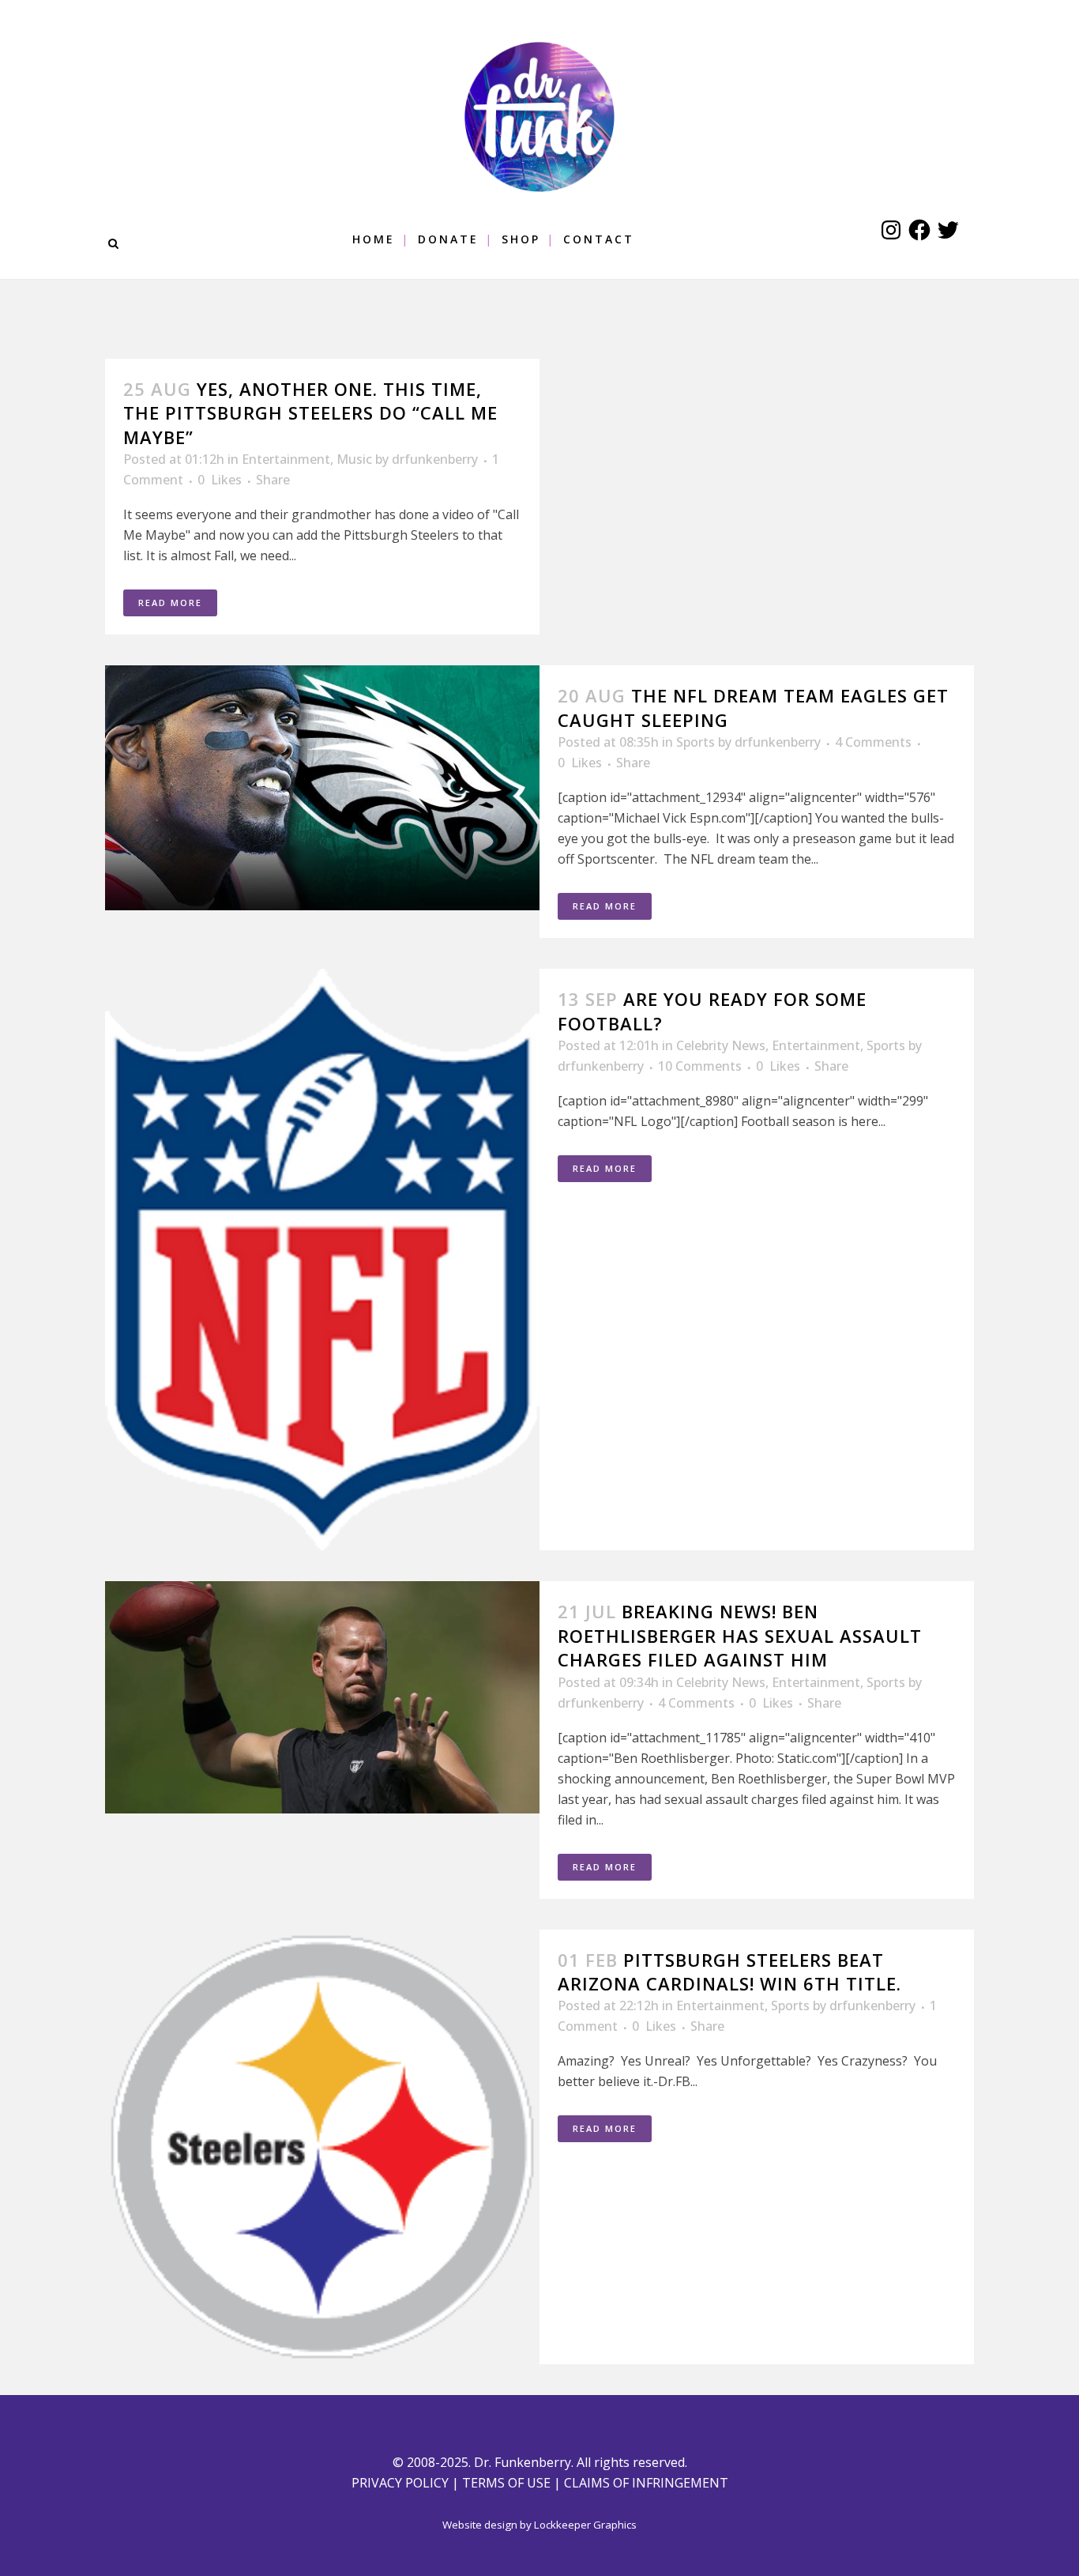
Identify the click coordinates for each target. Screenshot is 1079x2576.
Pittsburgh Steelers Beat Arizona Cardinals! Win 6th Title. (729, 1972)
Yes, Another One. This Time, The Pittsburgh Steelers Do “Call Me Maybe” (310, 413)
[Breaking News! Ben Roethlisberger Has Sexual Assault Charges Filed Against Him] (322, 1697)
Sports (696, 742)
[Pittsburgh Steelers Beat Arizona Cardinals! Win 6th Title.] (322, 2147)
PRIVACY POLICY (400, 2483)
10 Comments (700, 1066)
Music (354, 459)
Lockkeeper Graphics (585, 2525)
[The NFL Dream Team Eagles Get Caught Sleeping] (322, 787)
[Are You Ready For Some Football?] (322, 1260)
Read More (170, 603)
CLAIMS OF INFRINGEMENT (646, 2483)
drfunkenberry (435, 459)
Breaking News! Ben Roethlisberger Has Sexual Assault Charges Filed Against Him (740, 1635)
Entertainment (286, 459)
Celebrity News (721, 1045)
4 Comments (873, 742)
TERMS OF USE (506, 2483)
